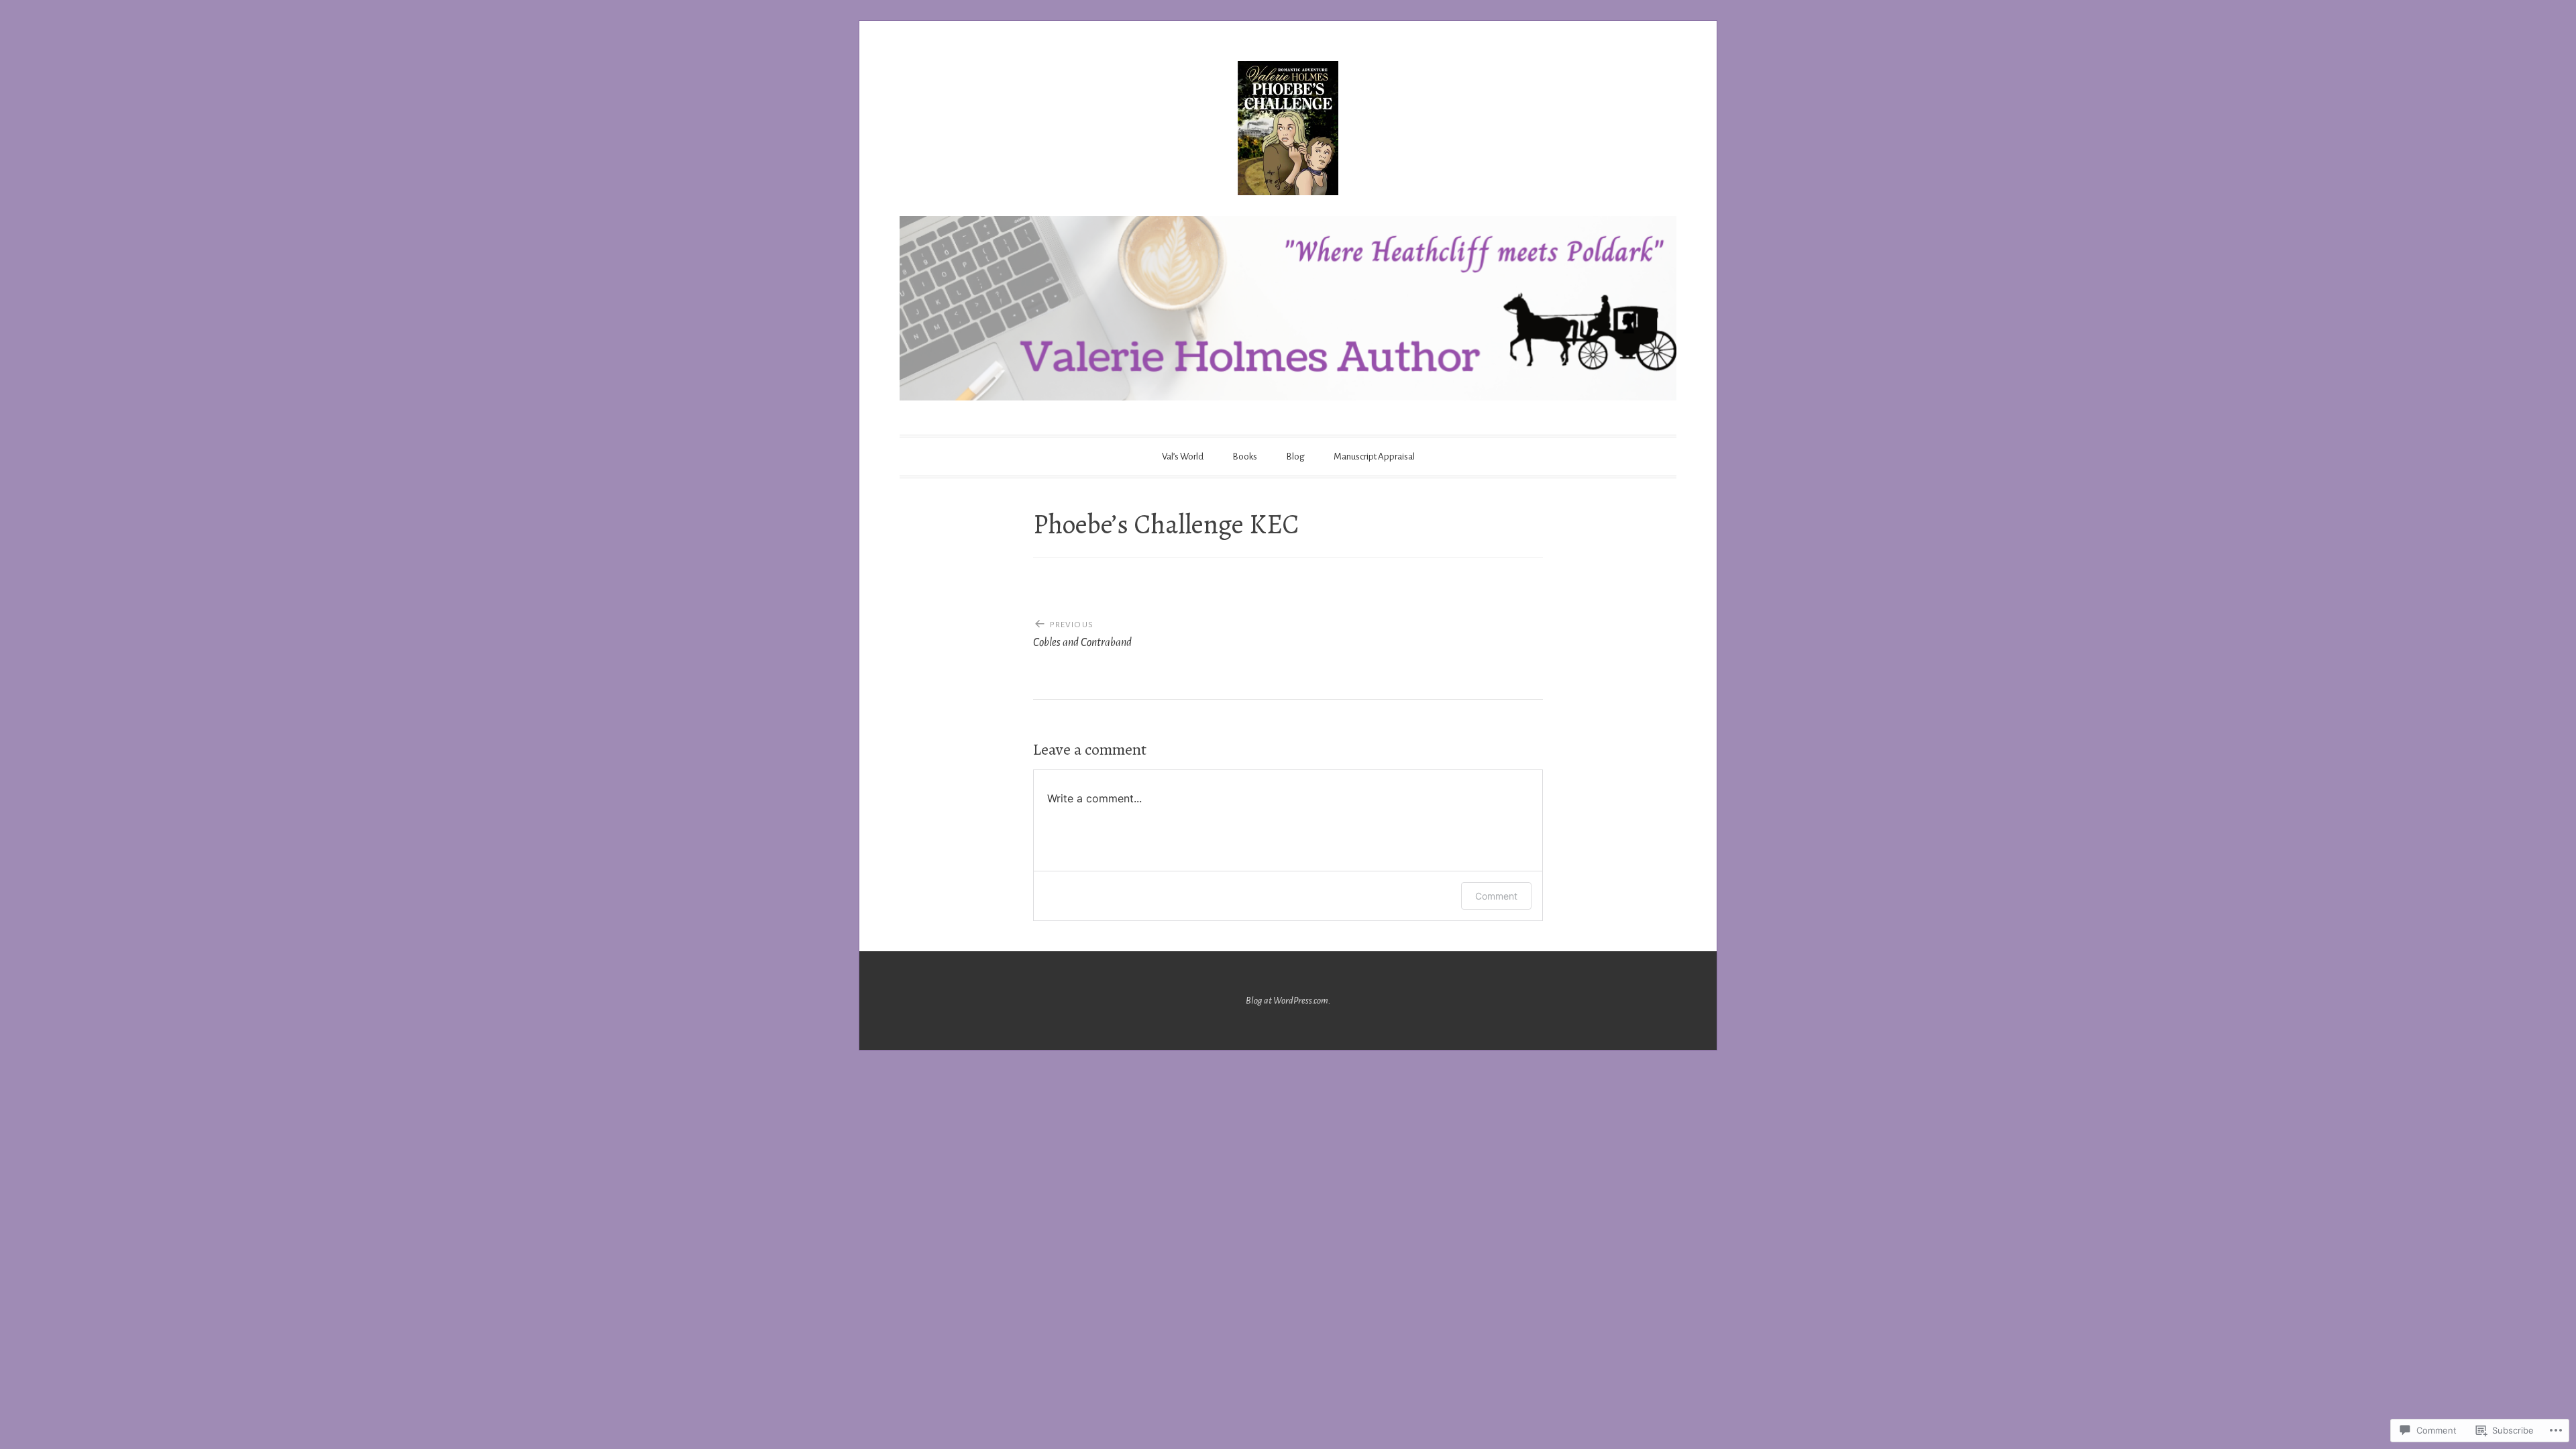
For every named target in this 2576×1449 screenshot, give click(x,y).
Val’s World (1183, 457)
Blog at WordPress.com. (1288, 1001)
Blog (1295, 457)
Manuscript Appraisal (1374, 457)
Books (1245, 457)
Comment (1496, 896)
